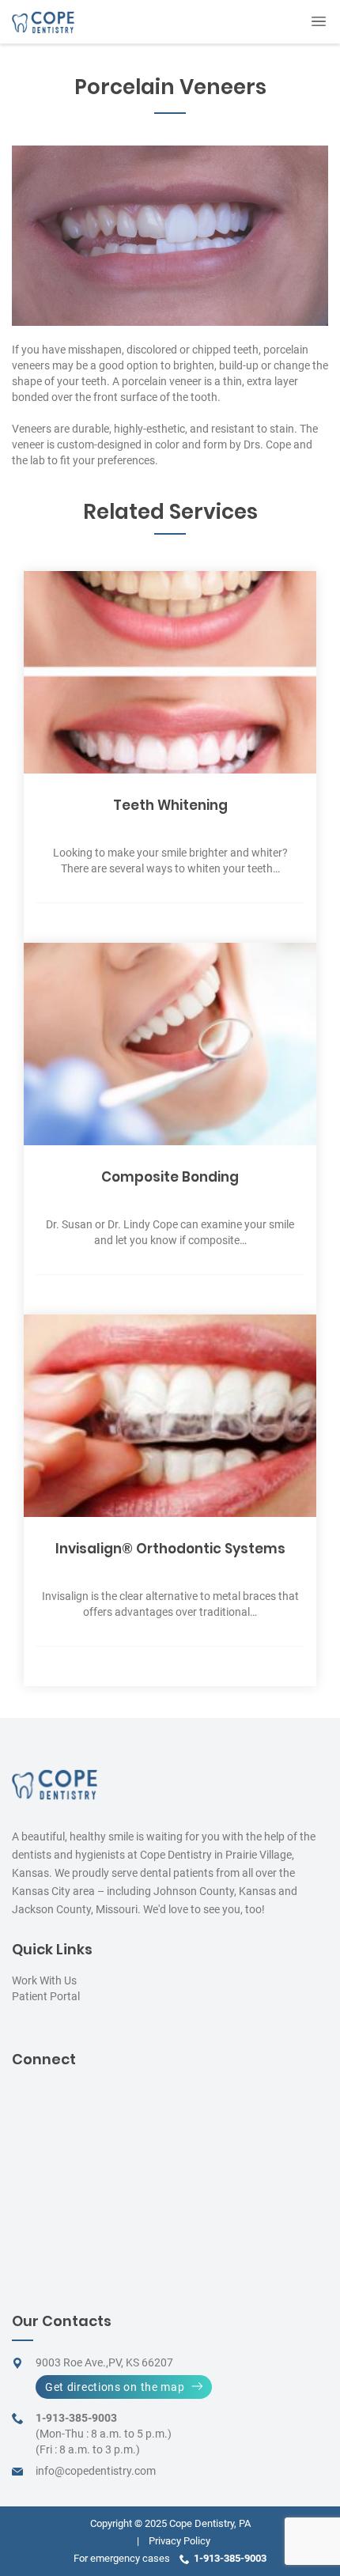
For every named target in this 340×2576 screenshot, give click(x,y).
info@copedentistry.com (96, 2471)
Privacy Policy (179, 2541)
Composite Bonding (170, 1177)
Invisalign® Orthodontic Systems (170, 1549)
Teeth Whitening (170, 805)
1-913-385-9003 (76, 2418)
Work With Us (44, 1980)
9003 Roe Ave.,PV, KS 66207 (104, 2362)
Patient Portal (46, 1996)
